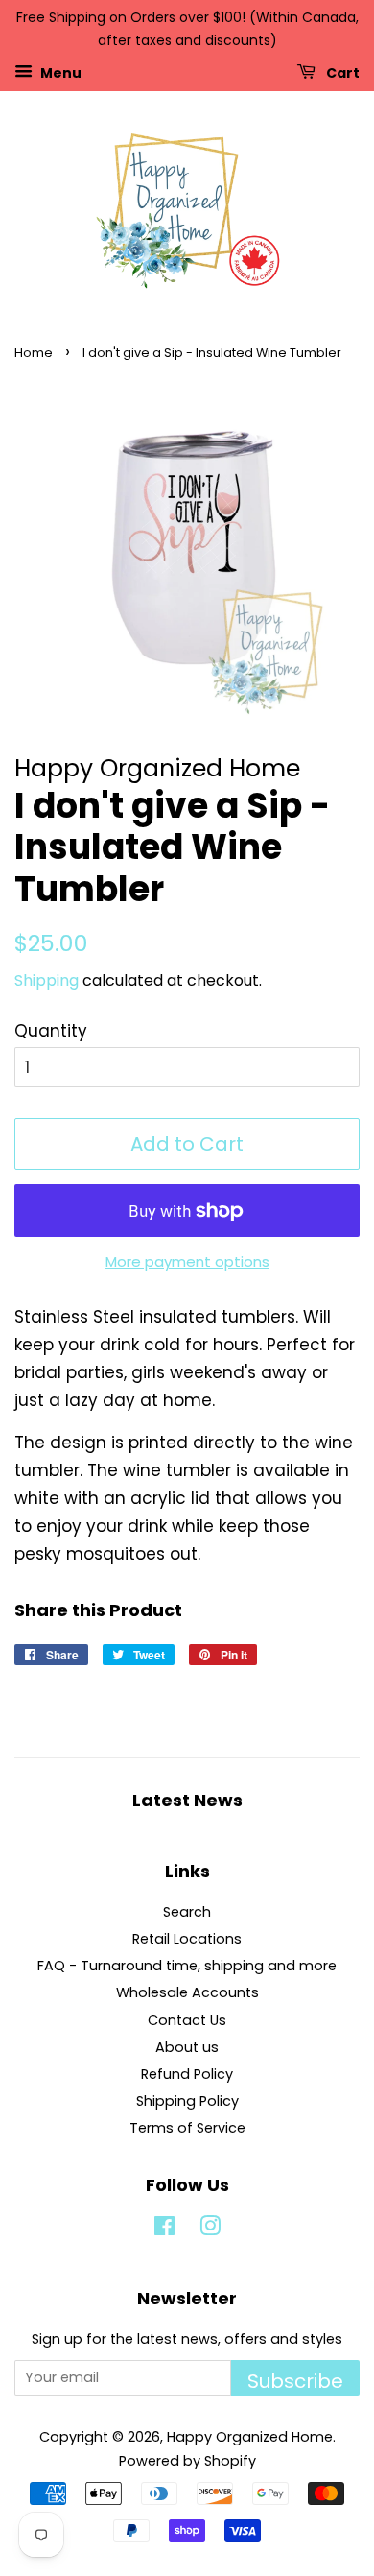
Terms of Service (187, 2128)
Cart (341, 72)
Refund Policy (187, 2074)
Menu (59, 72)
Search (187, 1912)
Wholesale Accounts (187, 1992)
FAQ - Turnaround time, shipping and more (187, 1966)
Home (34, 353)
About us (187, 2047)
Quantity (51, 1031)
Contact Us (187, 2020)
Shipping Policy (187, 2101)
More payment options (187, 1262)
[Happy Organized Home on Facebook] (164, 2230)
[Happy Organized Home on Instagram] (210, 2230)
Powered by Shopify (187, 2461)
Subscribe (295, 2381)
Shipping (47, 980)
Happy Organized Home (250, 2437)
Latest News (187, 1800)
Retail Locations (187, 1939)
